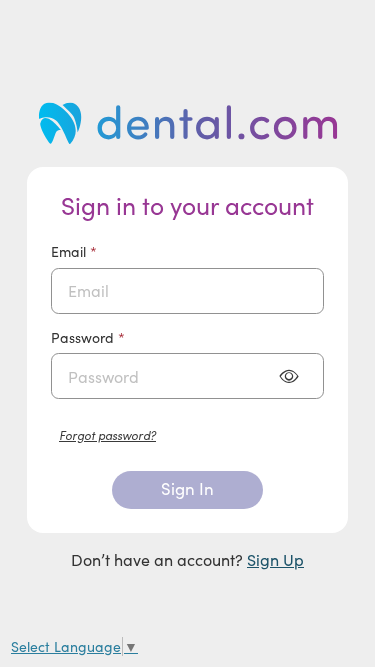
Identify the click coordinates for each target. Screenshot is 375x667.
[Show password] (288, 376)
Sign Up (275, 559)
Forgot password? (107, 434)
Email (101, 251)
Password (115, 337)
